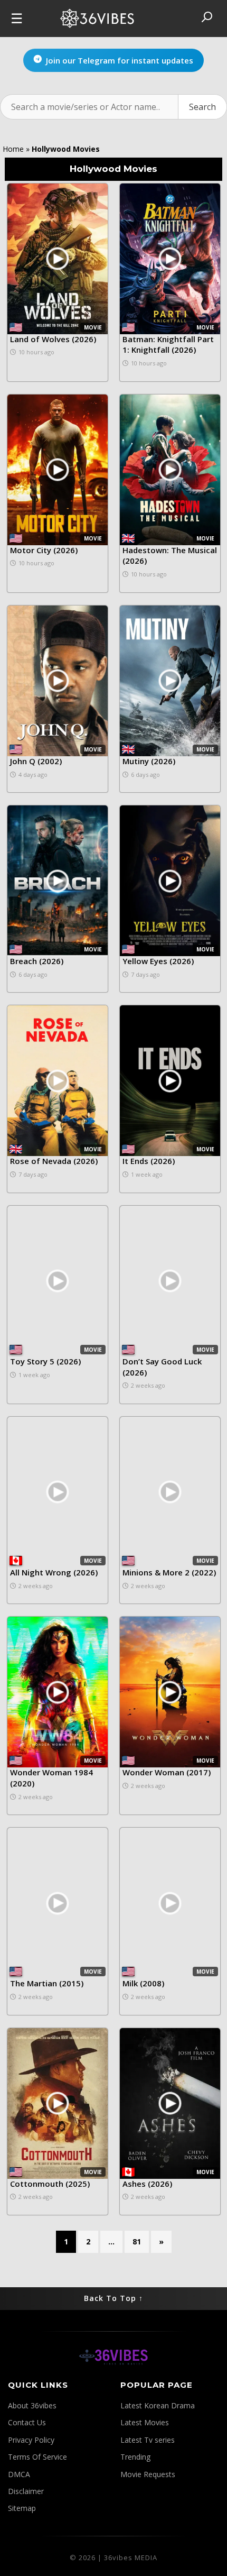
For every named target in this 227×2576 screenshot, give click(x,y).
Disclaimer (26, 2491)
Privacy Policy (31, 2440)
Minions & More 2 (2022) (169, 1572)
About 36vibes (32, 2405)
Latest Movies (145, 2422)
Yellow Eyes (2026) (158, 961)
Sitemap (22, 2508)
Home (13, 149)
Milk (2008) (143, 1983)
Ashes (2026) (147, 2184)
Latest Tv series (148, 2440)
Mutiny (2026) (149, 761)
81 (137, 2242)
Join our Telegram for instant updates (120, 60)
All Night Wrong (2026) (54, 1572)
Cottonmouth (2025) (50, 2184)
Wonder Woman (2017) (167, 1772)
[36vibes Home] (113, 2373)
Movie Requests (148, 2474)
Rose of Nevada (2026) (54, 1161)
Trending (135, 2457)
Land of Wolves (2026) (53, 339)
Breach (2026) (37, 961)
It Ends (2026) (149, 1161)
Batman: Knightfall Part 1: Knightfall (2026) (168, 345)
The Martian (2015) (47, 1983)
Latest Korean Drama (158, 2405)
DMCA (19, 2474)
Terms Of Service (37, 2457)
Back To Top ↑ (113, 2298)
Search (202, 107)
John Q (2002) (36, 761)
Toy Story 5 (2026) (45, 1361)
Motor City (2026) (44, 550)
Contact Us (27, 2422)
